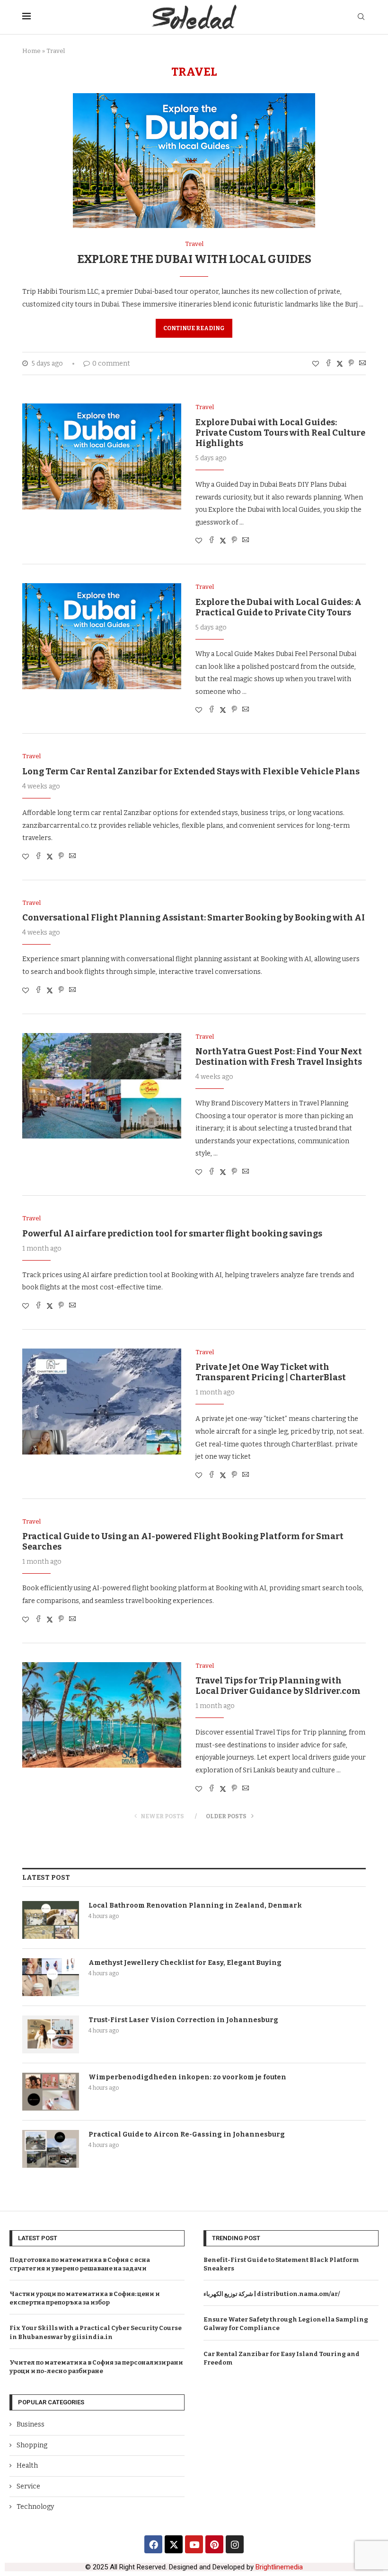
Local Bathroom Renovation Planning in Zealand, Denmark (195, 1906)
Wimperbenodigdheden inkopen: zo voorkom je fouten (187, 2077)
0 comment (111, 364)
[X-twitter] (174, 2544)
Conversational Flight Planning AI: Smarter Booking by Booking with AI (194, 918)
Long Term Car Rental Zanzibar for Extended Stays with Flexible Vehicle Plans (191, 771)
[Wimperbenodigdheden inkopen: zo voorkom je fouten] (51, 2092)
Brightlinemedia (279, 2567)
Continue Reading (194, 328)
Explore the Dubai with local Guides (194, 259)
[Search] (361, 17)
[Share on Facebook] (328, 364)
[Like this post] (316, 364)
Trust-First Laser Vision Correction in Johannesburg (183, 2020)
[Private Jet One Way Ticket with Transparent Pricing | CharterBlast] (102, 1402)
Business (31, 2424)
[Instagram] (235, 2544)
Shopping (32, 2445)
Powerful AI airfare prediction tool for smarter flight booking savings (172, 1234)
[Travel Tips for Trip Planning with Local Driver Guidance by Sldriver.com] (102, 1715)
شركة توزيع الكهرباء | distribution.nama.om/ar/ (272, 2294)
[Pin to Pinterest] (351, 364)
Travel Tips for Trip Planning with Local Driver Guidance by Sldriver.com (278, 1686)
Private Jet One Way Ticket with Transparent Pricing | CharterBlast (271, 1372)
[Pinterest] (214, 2544)
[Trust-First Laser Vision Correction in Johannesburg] (51, 2034)
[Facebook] (153, 2544)
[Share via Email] (362, 364)
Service (28, 2486)
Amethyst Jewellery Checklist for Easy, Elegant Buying (185, 1963)
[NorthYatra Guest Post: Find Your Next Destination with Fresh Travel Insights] (102, 1086)
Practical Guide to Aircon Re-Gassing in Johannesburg (187, 2134)
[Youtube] (194, 2544)
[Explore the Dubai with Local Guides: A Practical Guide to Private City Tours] (102, 636)
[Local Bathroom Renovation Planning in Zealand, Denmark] (51, 1920)
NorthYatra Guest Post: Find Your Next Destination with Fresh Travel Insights (279, 1057)
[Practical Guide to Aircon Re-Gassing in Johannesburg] (51, 2149)
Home (31, 51)
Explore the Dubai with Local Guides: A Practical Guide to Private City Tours (278, 607)
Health (27, 2466)
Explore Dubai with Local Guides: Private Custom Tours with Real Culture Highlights (280, 433)
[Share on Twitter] (340, 364)
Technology (35, 2507)
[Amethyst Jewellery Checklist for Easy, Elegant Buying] (51, 1977)
